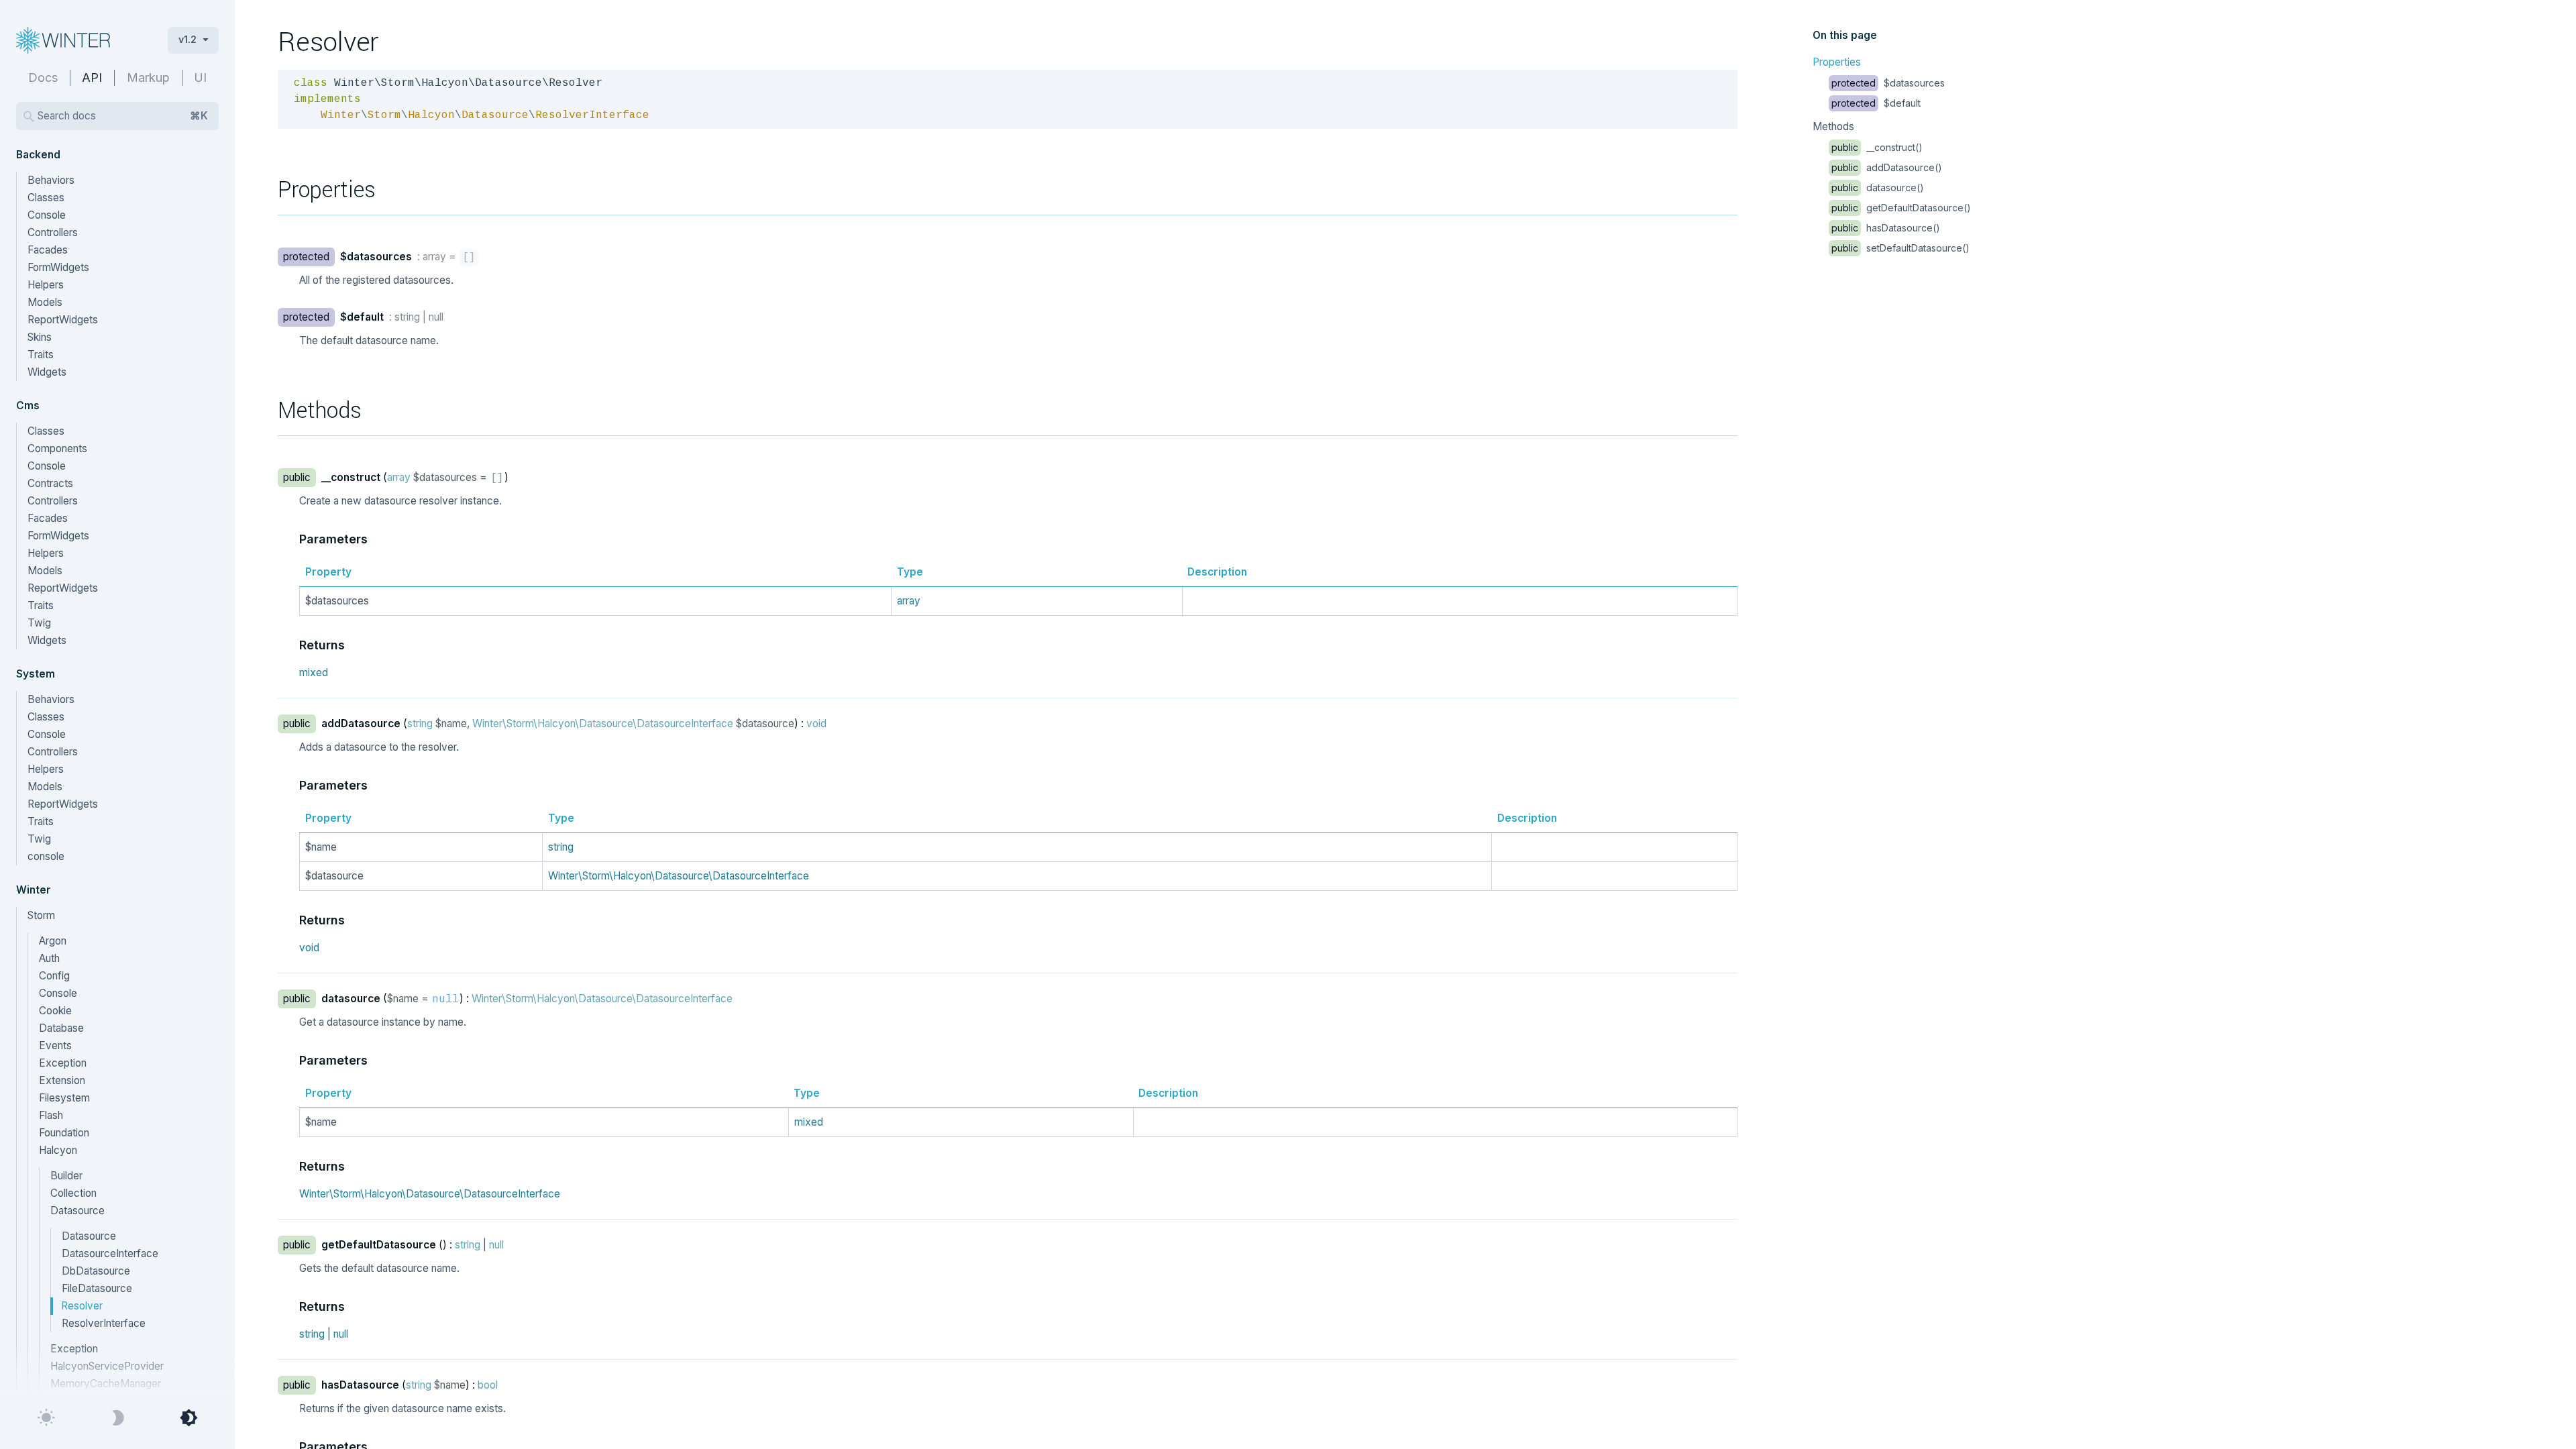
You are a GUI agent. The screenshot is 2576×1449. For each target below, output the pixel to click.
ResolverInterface (104, 1323)
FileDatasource (97, 1288)
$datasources (1888, 83)
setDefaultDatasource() (1900, 248)
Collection (73, 1193)
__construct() (1877, 147)
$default (1876, 103)
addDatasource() (1887, 167)
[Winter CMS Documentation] (81, 40)
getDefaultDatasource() (1901, 208)
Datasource (89, 1236)
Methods (1833, 126)
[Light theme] (46, 1418)
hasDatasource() (1886, 228)
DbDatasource (96, 1271)
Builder (66, 1176)
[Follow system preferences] (189, 1418)
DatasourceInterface (110, 1253)
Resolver (82, 1306)
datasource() (1878, 187)
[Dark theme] (117, 1418)
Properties (1837, 62)
